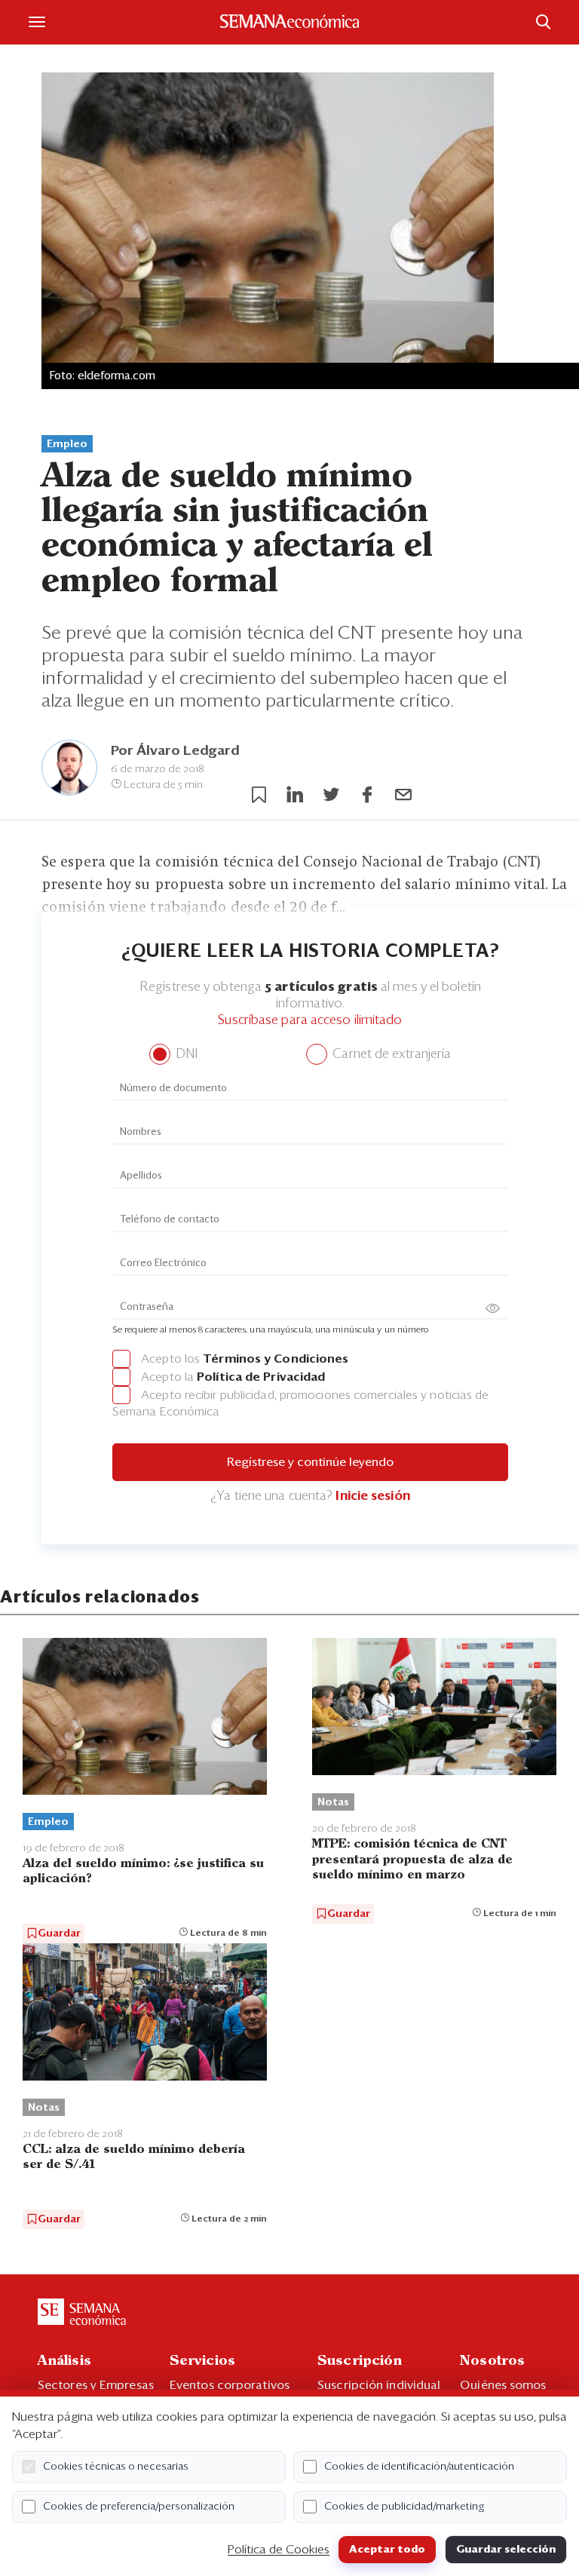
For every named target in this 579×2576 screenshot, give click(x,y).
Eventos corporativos (230, 2385)
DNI (185, 1055)
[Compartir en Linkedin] (295, 795)
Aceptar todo (387, 2550)
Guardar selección (506, 2550)
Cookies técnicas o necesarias (116, 2467)
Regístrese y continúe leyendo (310, 1462)
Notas (333, 1802)
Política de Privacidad (261, 1377)
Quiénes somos (503, 2385)
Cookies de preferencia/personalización (139, 2507)
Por (175, 751)
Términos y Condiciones (276, 1359)
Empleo (67, 444)
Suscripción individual (379, 2385)
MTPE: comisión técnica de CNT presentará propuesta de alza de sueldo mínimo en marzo (412, 1859)
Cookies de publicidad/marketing (404, 2507)
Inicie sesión (372, 1497)
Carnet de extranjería (390, 1055)
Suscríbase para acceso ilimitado (310, 1021)
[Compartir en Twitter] (331, 795)
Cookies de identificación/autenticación (419, 2467)
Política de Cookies (279, 2550)
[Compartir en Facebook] (367, 795)
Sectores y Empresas (96, 2385)
